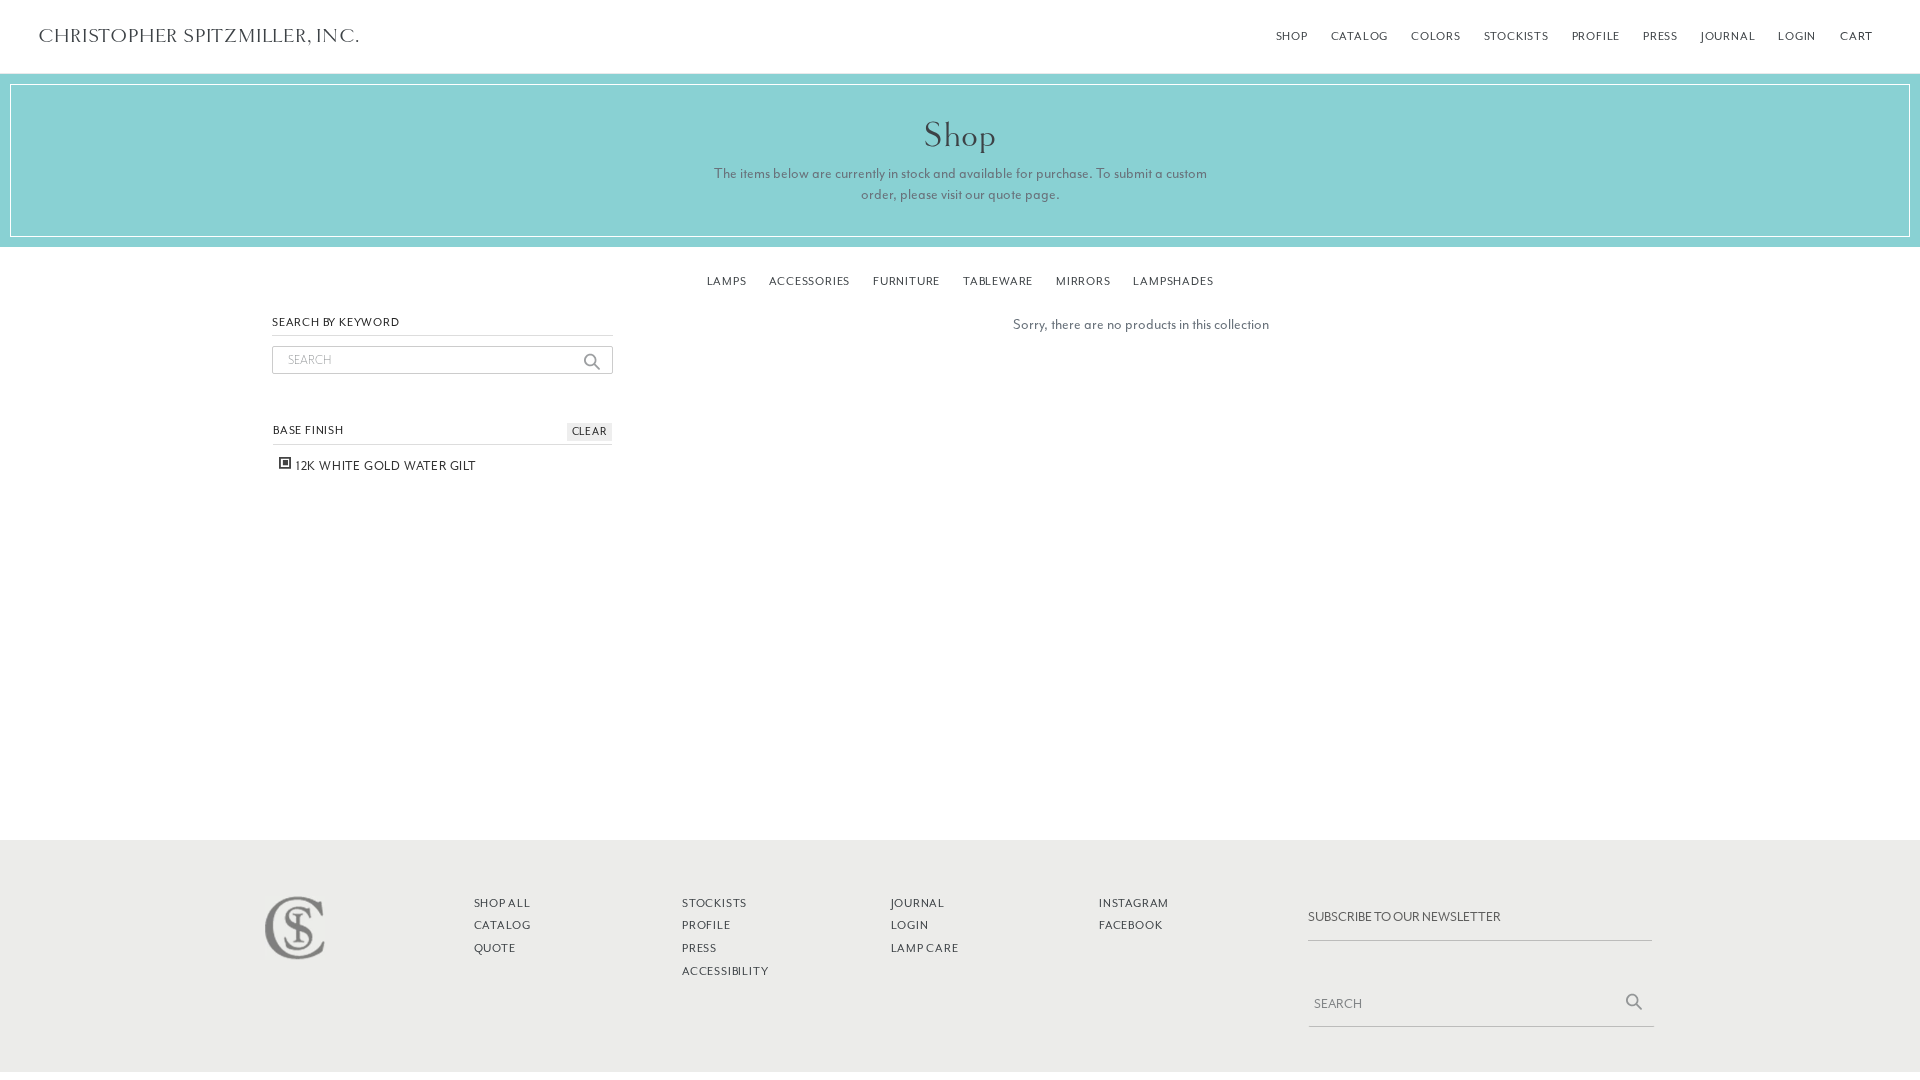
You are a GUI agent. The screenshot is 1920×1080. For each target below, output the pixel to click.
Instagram (1134, 903)
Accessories (809, 281)
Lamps (727, 281)
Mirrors (1083, 281)
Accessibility (725, 971)
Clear (589, 431)
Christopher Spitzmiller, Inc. (198, 36)
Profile (1596, 36)
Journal (1728, 36)
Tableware (998, 281)
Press (1660, 36)
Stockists (1516, 36)
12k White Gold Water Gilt (384, 466)
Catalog (1360, 36)
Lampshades (1173, 281)
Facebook (1130, 925)
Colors (1436, 36)
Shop (1292, 36)
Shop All (502, 903)
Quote (495, 948)
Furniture (906, 281)
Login (1797, 36)
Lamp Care (925, 948)
